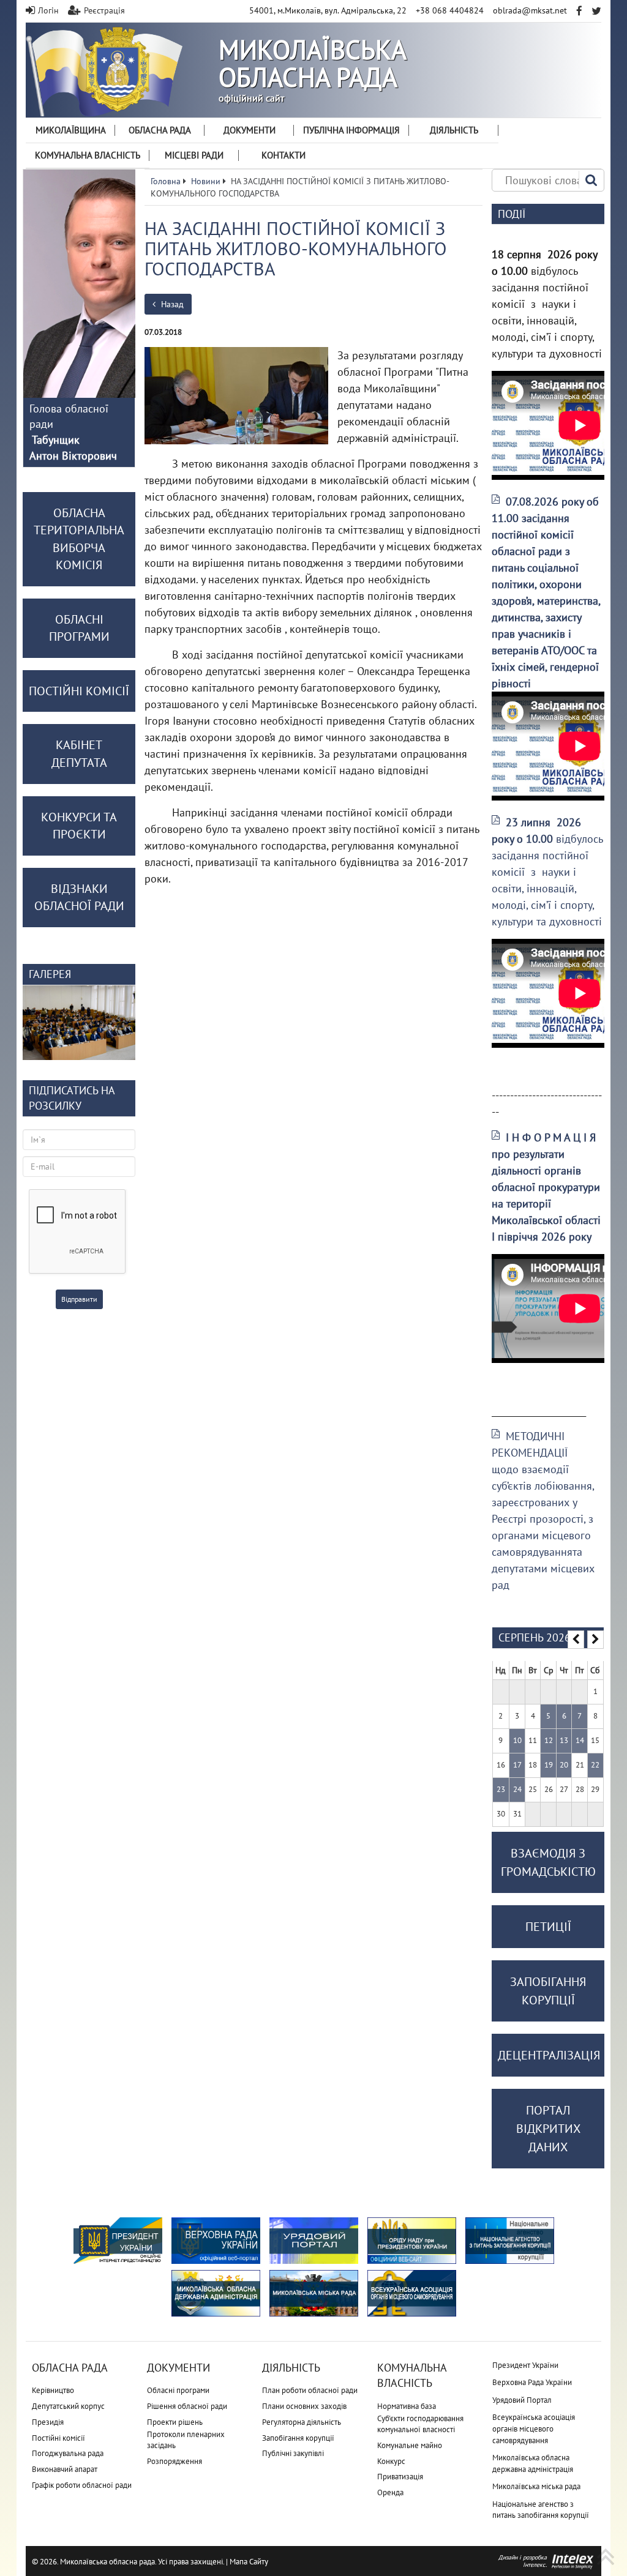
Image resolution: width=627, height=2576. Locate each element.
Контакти (283, 155)
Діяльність (454, 130)
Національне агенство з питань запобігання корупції (541, 2510)
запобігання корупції (548, 1991)
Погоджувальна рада (68, 2453)
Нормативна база (407, 2406)
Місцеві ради (194, 155)
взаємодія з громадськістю (548, 1862)
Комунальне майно (410, 2445)
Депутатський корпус (68, 2406)
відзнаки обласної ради (79, 898)
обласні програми (79, 628)
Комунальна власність (88, 155)
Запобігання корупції (298, 2438)
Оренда (390, 2492)
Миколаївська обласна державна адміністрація (533, 2463)
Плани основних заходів (304, 2406)
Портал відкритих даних (548, 2129)
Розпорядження (175, 2461)
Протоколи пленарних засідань (186, 2440)
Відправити (79, 1299)
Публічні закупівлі (293, 2453)
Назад (171, 304)
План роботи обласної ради (310, 2390)
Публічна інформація (351, 130)
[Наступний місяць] (595, 1640)
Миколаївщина (71, 130)
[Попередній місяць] (576, 1640)
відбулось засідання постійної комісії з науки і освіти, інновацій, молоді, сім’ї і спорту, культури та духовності (547, 872)
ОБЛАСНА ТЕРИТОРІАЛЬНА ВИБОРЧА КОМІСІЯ (79, 539)
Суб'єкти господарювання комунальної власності (420, 2424)
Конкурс (391, 2461)
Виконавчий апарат (65, 2469)
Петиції (548, 1927)
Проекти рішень (175, 2422)
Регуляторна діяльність (302, 2422)
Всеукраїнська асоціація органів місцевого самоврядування (534, 2429)
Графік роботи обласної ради (82, 2485)
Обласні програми (178, 2390)
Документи (250, 130)
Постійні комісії (58, 2438)
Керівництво (53, 2390)
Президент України (525, 2365)
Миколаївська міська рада (536, 2486)
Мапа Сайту (249, 2562)
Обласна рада (160, 130)
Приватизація (400, 2477)
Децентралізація (549, 2055)
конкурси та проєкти (79, 826)
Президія (48, 2422)
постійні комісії (79, 691)
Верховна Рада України (532, 2382)
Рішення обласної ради (187, 2406)
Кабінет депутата (79, 754)
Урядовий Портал (522, 2400)
